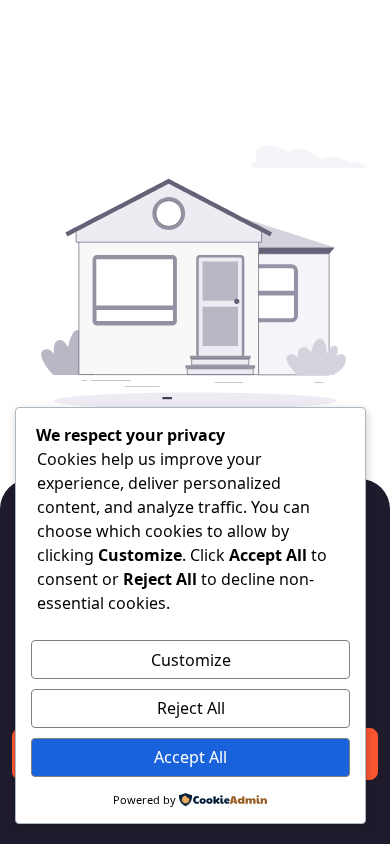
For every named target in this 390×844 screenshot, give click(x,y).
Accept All (190, 757)
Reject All (191, 708)
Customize (191, 660)
